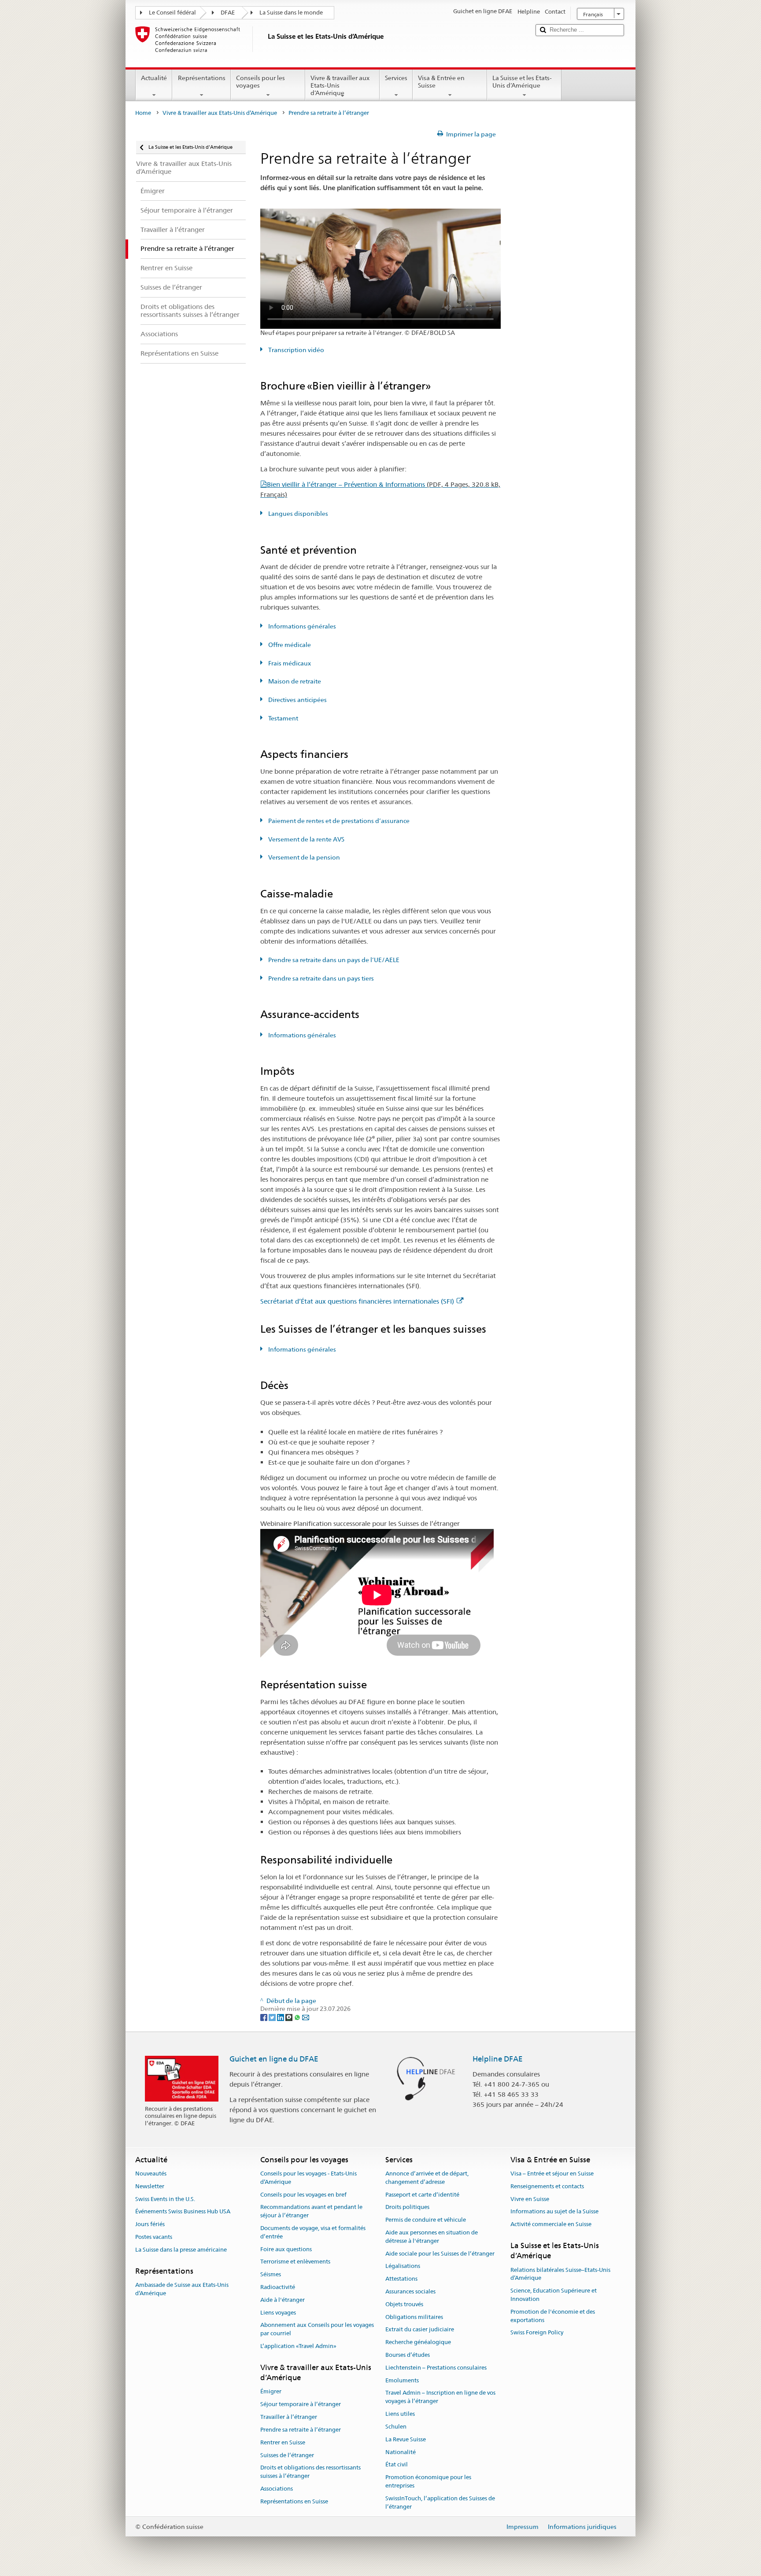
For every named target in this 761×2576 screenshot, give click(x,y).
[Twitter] (273, 2017)
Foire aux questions (286, 2249)
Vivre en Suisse (530, 2199)
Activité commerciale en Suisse (551, 2224)
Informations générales (301, 626)
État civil (397, 2465)
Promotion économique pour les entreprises (428, 2481)
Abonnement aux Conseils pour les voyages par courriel (317, 2330)
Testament (283, 718)
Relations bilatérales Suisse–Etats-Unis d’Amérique (560, 2274)
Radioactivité (278, 2287)
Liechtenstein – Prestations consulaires (436, 2368)
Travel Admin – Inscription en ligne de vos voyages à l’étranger (440, 2397)
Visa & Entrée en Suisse (441, 82)
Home (143, 113)
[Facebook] (264, 2017)
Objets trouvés (404, 2304)
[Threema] (290, 2017)
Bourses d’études (408, 2355)
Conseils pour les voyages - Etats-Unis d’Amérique (308, 2178)
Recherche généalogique (418, 2342)
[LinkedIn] (281, 2017)
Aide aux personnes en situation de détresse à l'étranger (432, 2237)
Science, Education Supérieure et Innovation (554, 2295)
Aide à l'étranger (283, 2300)
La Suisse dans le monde (291, 13)
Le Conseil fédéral (172, 13)
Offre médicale (289, 645)
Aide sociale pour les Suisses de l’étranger (440, 2254)
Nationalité (401, 2452)
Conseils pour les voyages (260, 82)
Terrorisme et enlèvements (295, 2262)
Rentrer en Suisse (283, 2442)
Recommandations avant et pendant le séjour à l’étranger (311, 2212)
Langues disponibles (297, 514)
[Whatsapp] (298, 2017)
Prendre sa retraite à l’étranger (301, 2430)
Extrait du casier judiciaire (420, 2330)
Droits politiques (407, 2207)
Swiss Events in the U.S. (165, 2199)
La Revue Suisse (406, 2439)
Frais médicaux (289, 663)
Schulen (396, 2427)
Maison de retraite (294, 681)
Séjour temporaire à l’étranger (301, 2405)
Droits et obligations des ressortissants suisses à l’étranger (310, 2472)
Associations (277, 2489)
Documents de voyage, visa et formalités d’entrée (313, 2232)
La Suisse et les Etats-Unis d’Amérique (522, 82)
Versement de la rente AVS (306, 839)
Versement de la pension (303, 857)
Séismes (271, 2274)
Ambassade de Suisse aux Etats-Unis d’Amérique (182, 2289)
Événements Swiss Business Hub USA (183, 2212)
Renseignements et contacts (547, 2186)
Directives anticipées (297, 700)
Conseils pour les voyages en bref (303, 2195)
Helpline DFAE (498, 2059)
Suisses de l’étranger (287, 2455)
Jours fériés (150, 2224)
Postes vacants (154, 2237)
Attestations (401, 2279)
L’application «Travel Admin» (298, 2346)
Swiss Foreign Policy (537, 2333)
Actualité (154, 78)
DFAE (228, 13)
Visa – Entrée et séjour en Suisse (552, 2174)
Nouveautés (151, 2174)
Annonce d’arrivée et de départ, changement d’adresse (427, 2178)
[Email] (306, 2017)
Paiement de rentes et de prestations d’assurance (338, 821)
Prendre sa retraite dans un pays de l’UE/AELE (333, 960)
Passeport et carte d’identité (422, 2195)
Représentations (202, 78)
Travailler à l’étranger (289, 2417)
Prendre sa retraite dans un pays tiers (320, 978)
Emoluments (402, 2380)
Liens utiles (400, 2414)
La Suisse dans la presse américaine (181, 2250)
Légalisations (403, 2266)
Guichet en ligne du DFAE (274, 2059)
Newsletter (150, 2186)
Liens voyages (278, 2313)
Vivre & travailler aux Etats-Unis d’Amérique (340, 85)
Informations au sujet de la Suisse (554, 2212)
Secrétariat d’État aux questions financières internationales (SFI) (357, 1301)
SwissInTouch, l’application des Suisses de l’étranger (440, 2503)
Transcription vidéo (296, 350)
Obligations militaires (414, 2317)
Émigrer (271, 2392)
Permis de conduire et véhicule (426, 2220)
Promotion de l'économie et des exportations (553, 2316)
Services (396, 78)
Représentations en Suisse (294, 2501)
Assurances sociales (410, 2291)
